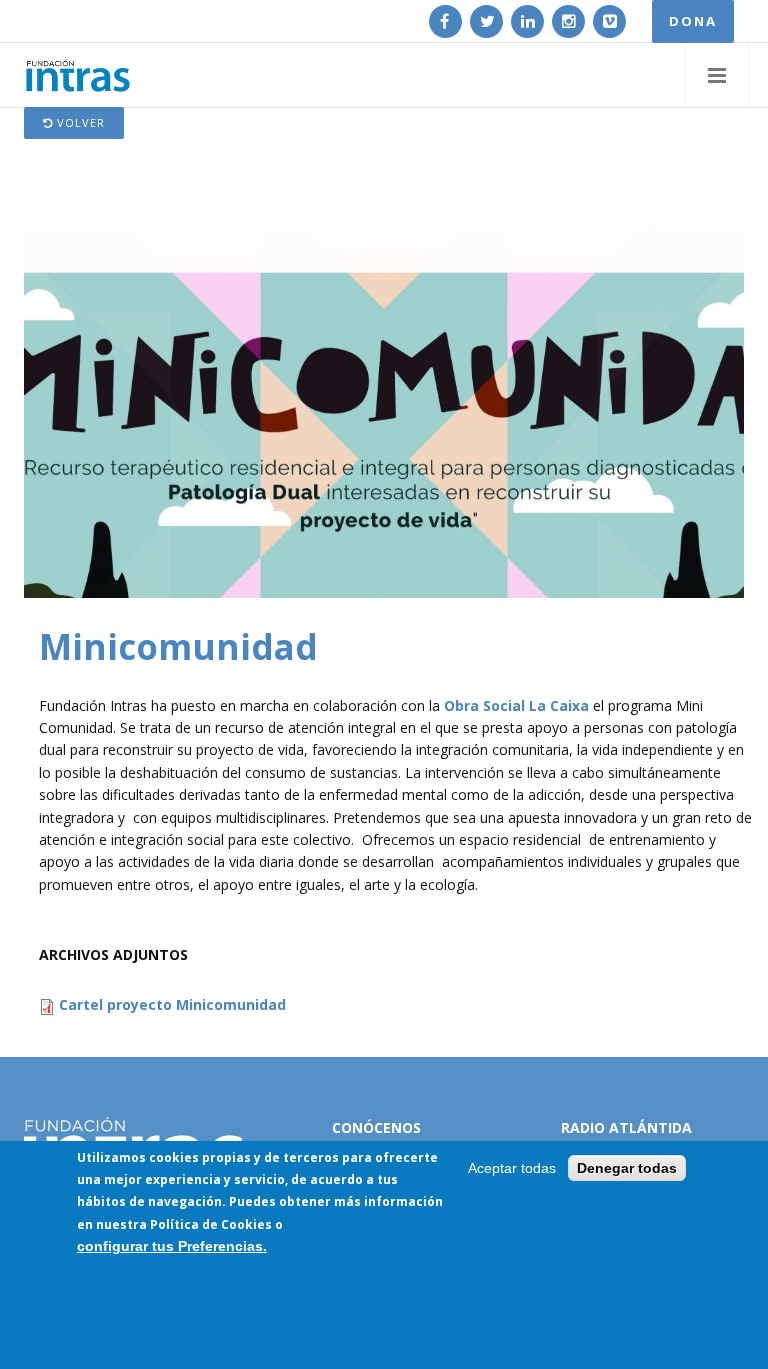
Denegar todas (627, 1168)
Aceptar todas (512, 1168)
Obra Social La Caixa (516, 705)
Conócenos (376, 1127)
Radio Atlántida (626, 1127)
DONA (693, 21)
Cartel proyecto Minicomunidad (172, 1004)
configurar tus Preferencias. (172, 1246)
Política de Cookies (211, 1224)
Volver (79, 122)
